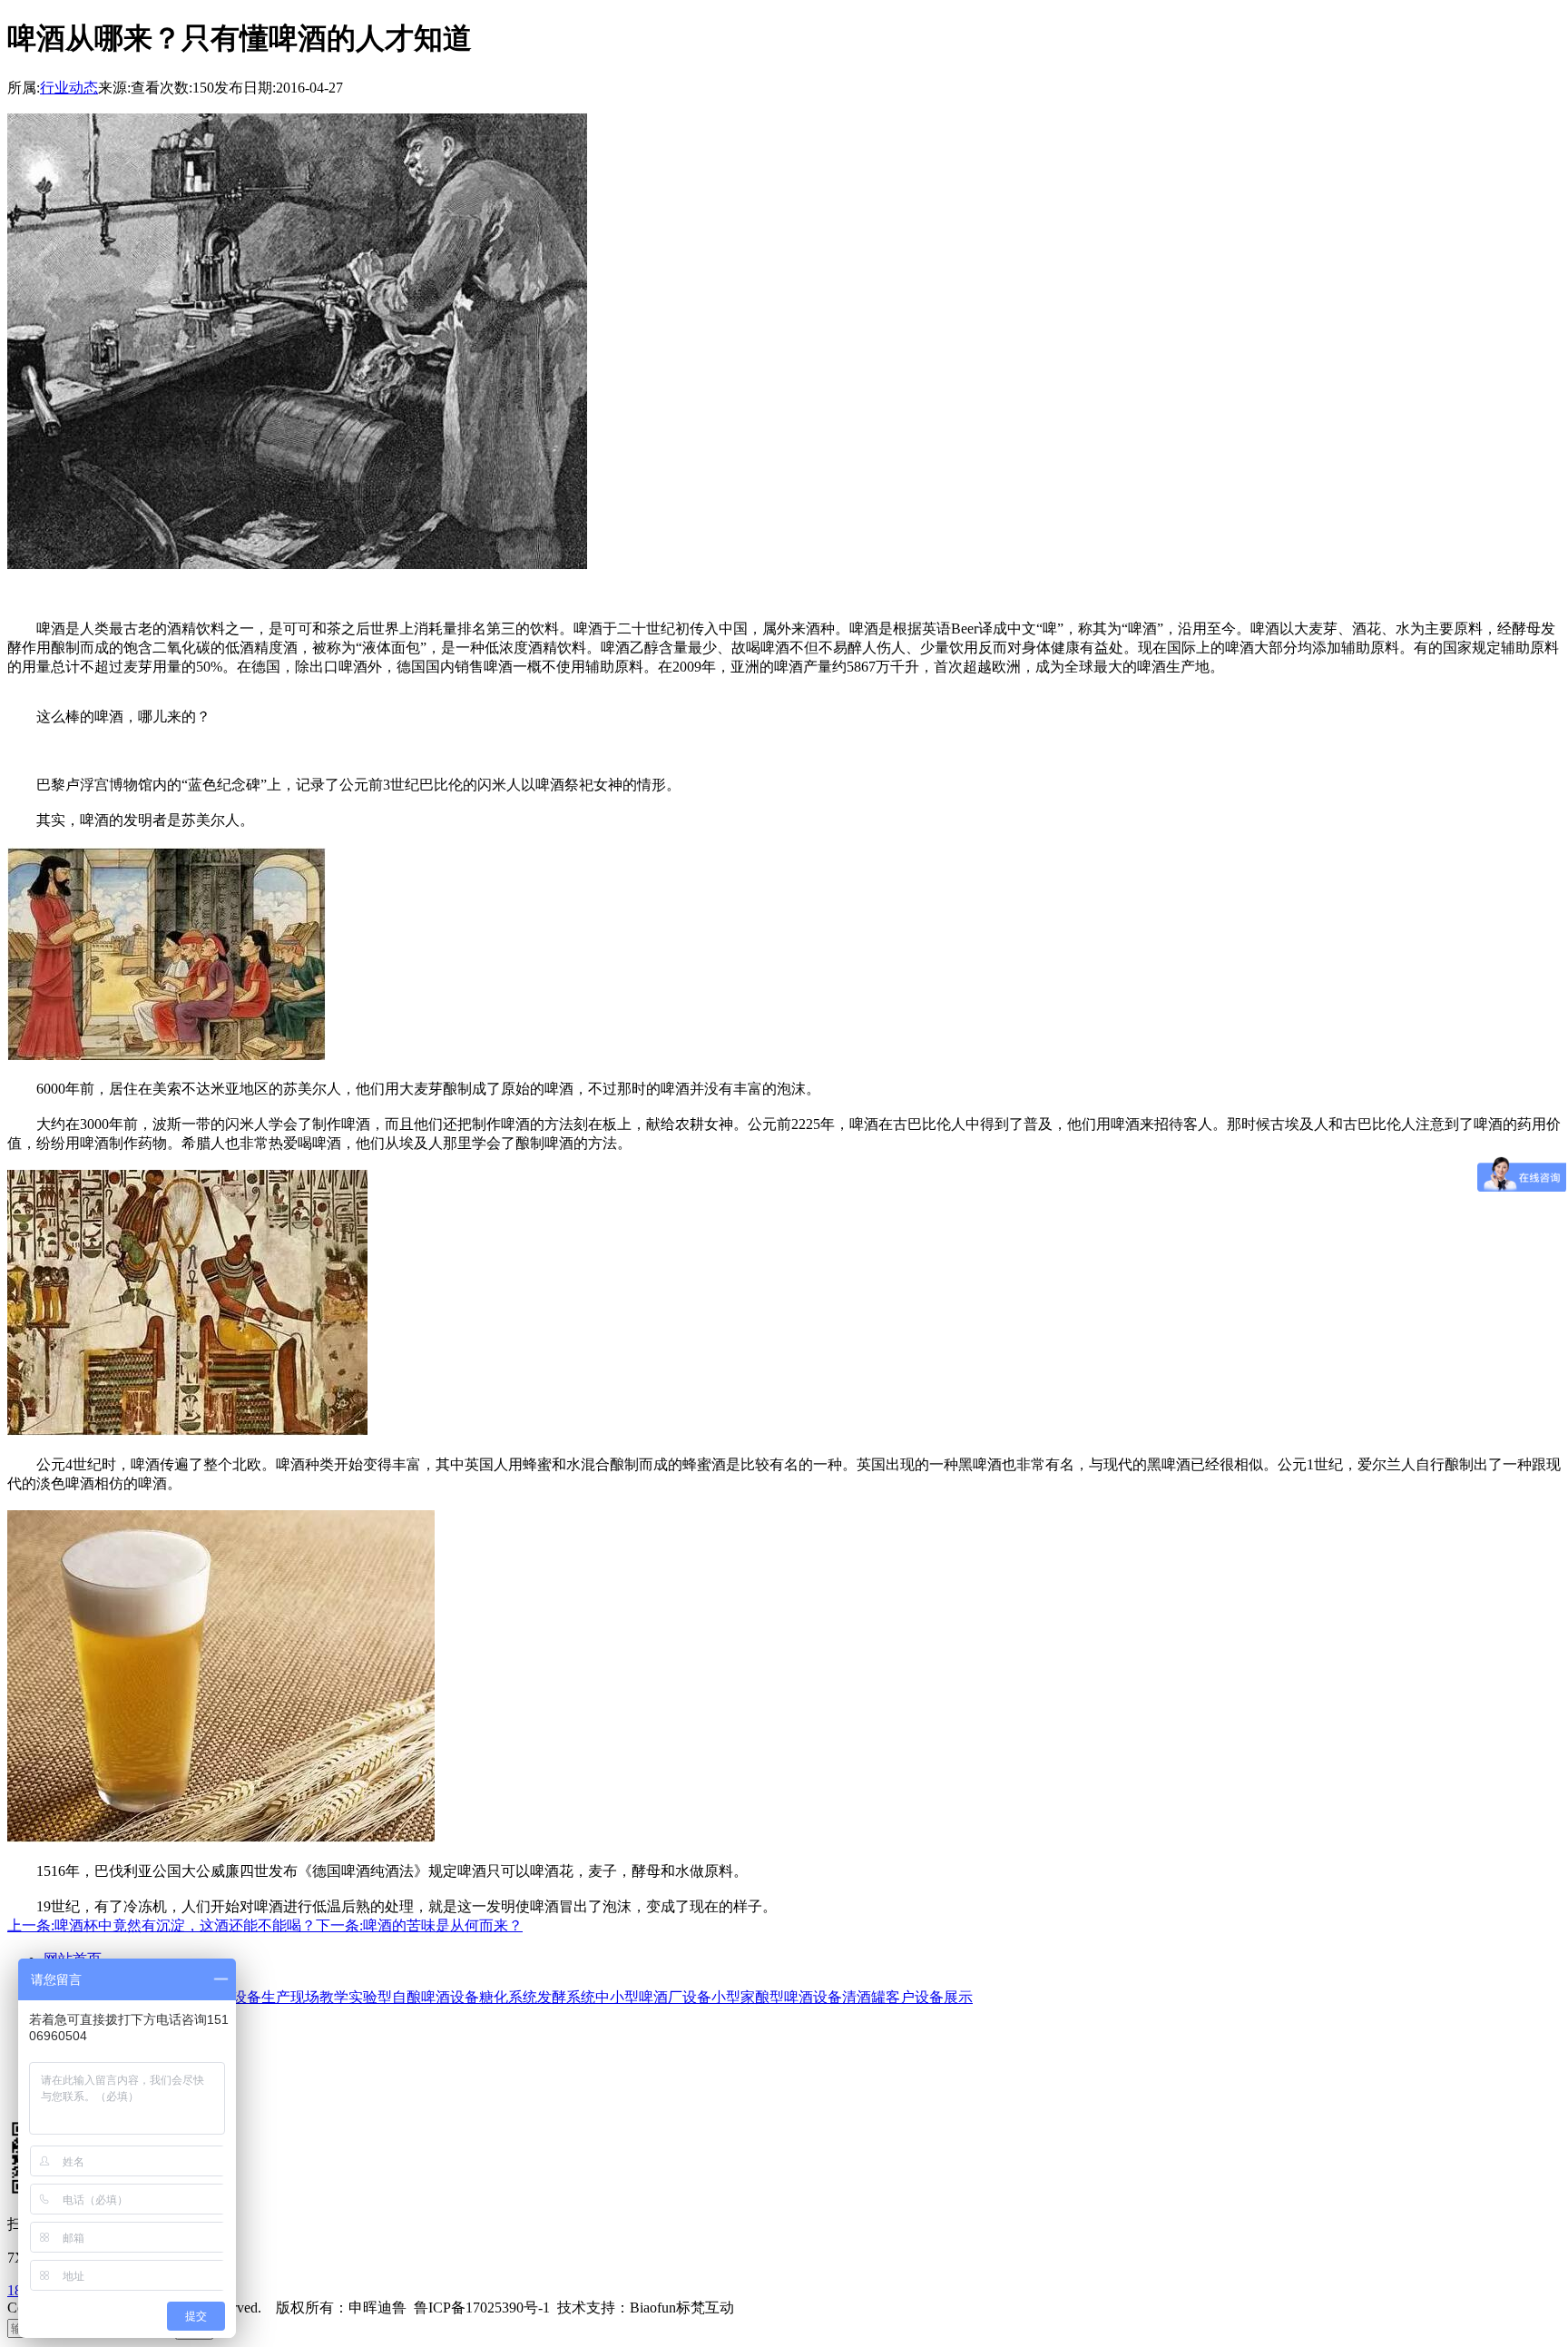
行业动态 (69, 88)
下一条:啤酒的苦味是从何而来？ (419, 1925)
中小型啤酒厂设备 (653, 1997)
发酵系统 (566, 1997)
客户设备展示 (929, 1997)
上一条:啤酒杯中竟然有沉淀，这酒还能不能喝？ (162, 1925)
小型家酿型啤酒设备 (777, 1997)
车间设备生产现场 (261, 1997)
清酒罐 (864, 1997)
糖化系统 (508, 1997)
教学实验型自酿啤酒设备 (399, 1997)
